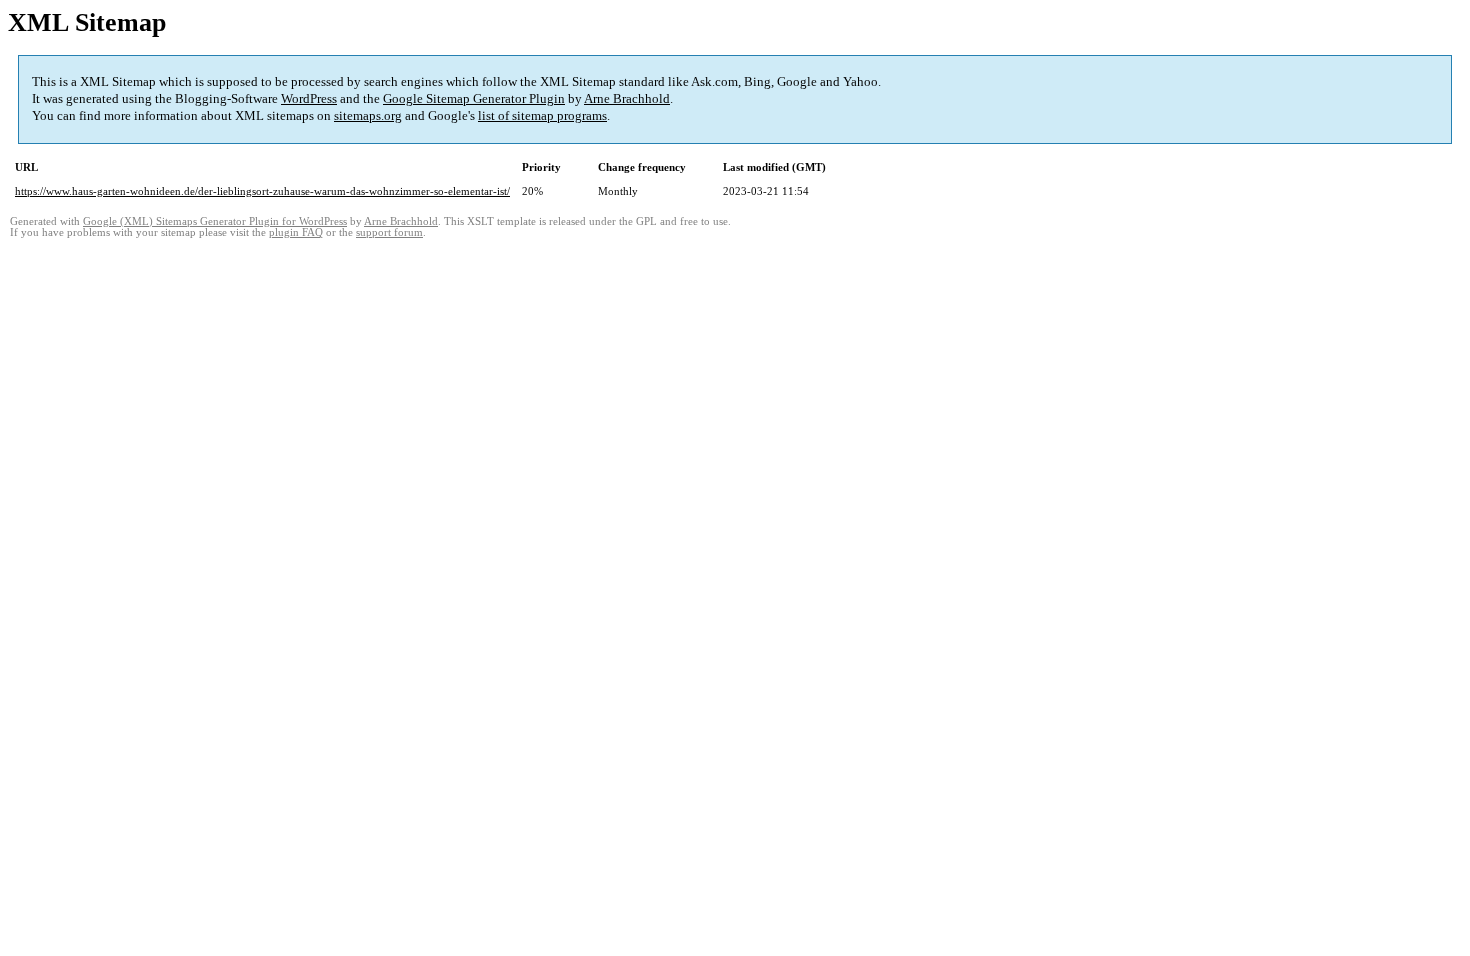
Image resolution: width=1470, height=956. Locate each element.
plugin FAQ (296, 232)
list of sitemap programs (542, 115)
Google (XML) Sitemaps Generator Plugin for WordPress (215, 221)
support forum (389, 232)
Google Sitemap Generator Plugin (474, 98)
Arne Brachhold (627, 98)
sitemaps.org (368, 115)
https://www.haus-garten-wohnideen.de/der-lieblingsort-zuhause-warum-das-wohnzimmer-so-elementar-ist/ (262, 191)
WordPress (309, 98)
